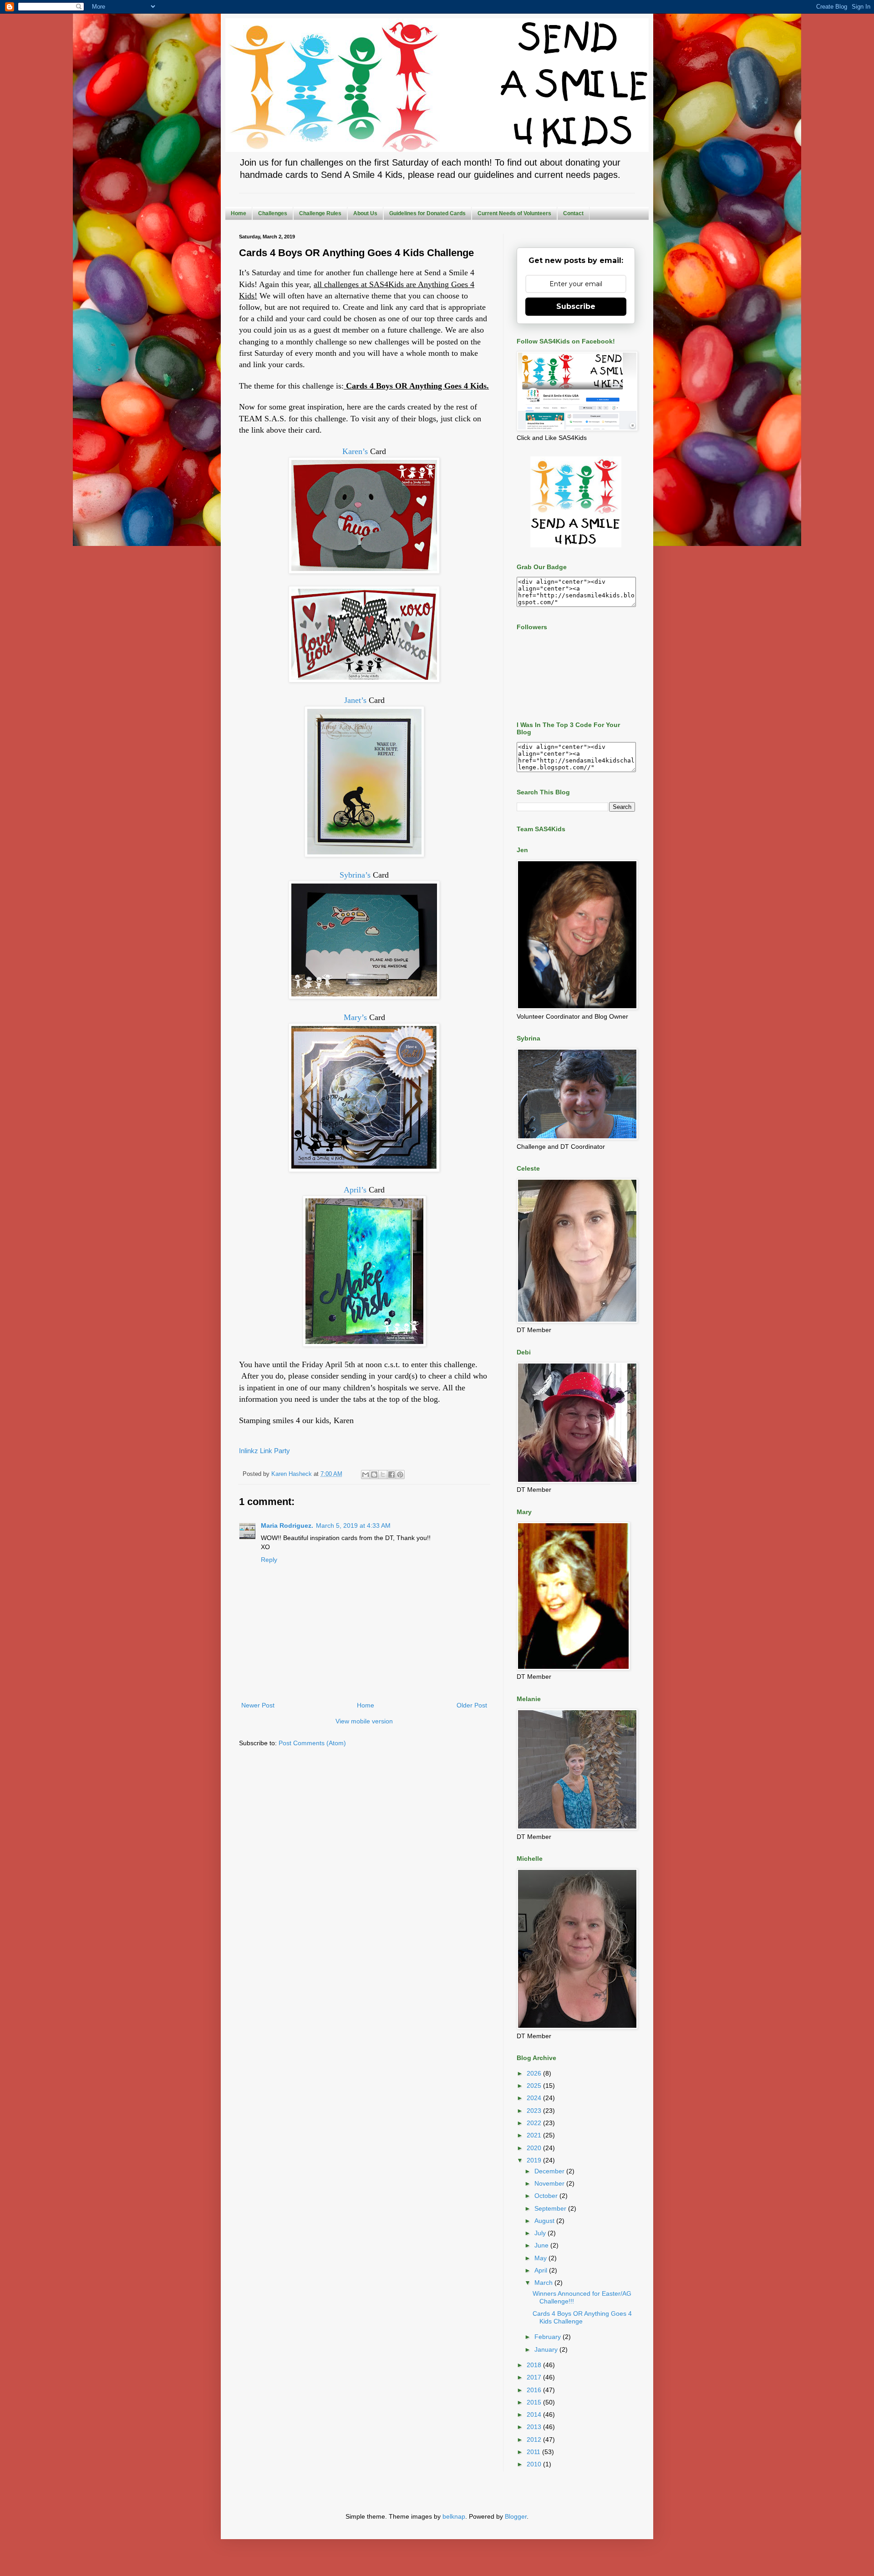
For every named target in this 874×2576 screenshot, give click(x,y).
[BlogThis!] (374, 1475)
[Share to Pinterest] (400, 1475)
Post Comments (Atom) (312, 1743)
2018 (535, 2365)
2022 (535, 2123)
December (550, 2171)
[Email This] (366, 1475)
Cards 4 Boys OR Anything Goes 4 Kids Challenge (582, 2317)
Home (239, 213)
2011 (534, 2452)
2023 (535, 2111)
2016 (535, 2390)
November (550, 2183)
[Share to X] (383, 1475)
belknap (454, 2516)
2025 (535, 2086)
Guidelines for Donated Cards (427, 213)
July (541, 2233)
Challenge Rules (320, 213)
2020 (535, 2148)
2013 (535, 2427)
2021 (535, 2135)
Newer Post (258, 1705)
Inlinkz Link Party (264, 1451)
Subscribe (576, 306)
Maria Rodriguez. (287, 1525)
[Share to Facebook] (391, 1475)
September (551, 2208)
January (547, 2349)
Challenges (273, 213)
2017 (535, 2377)
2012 (535, 2440)
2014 (535, 2414)
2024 (535, 2098)
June (542, 2245)
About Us (365, 213)
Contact (573, 213)
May (541, 2258)
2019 (535, 2160)
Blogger (516, 2516)
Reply (269, 1560)
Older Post (472, 1705)
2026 (535, 2073)
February (549, 2337)
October (547, 2196)
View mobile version (364, 1721)
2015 (535, 2402)
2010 (535, 2464)
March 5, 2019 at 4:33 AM (353, 1525)
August (545, 2221)
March (544, 2283)
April (542, 2270)
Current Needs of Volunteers (514, 213)
